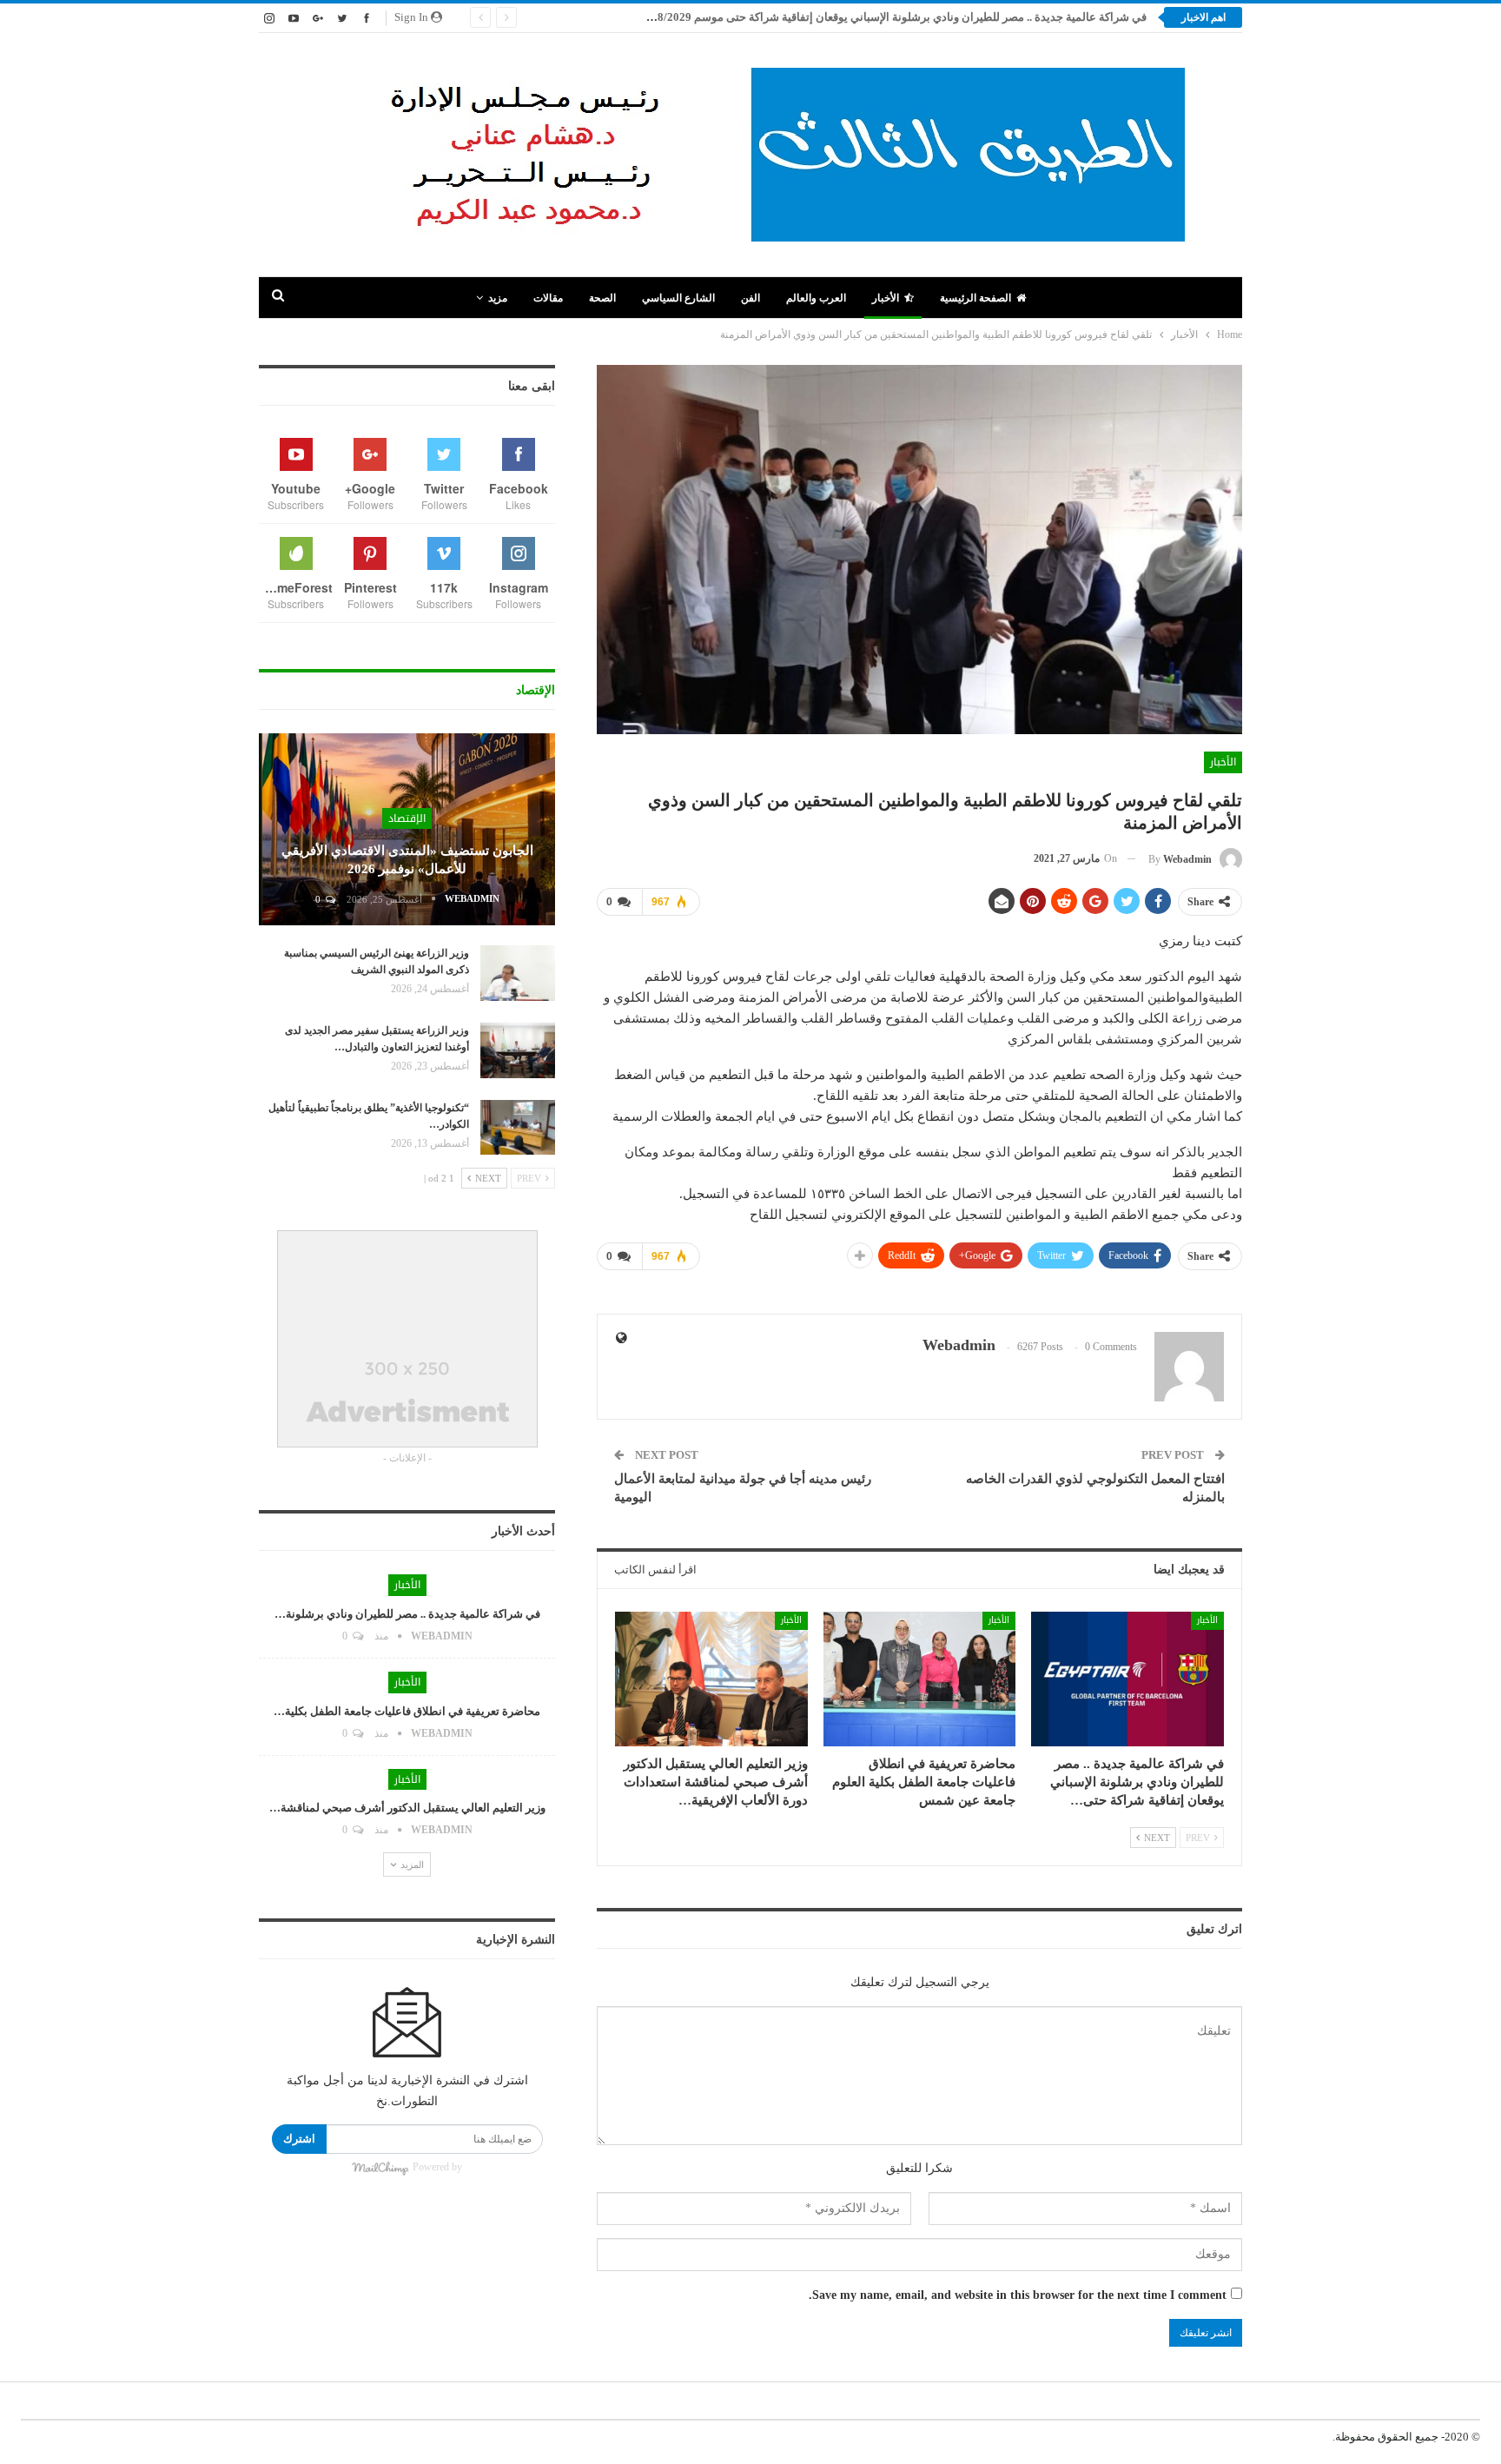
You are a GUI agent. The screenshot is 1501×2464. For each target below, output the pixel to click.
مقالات (548, 298)
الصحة (602, 298)
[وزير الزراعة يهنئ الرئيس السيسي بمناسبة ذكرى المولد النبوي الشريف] (518, 973)
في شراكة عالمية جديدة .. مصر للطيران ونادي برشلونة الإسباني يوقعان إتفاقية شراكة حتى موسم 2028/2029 (893, 17)
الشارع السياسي (678, 298)
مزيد (498, 298)
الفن (750, 298)
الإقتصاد (407, 818)
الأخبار (886, 298)
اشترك (299, 2139)
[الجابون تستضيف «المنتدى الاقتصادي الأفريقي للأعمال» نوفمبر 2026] (407, 830)
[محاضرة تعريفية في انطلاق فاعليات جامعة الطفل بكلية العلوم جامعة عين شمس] (920, 1679)
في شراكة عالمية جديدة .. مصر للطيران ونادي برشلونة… (407, 1614)
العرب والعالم (816, 298)
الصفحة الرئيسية (975, 298)
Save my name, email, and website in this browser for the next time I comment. (1018, 2295)
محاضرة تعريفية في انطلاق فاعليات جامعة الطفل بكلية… (407, 1711)
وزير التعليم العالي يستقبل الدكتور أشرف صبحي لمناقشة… (407, 1808)
